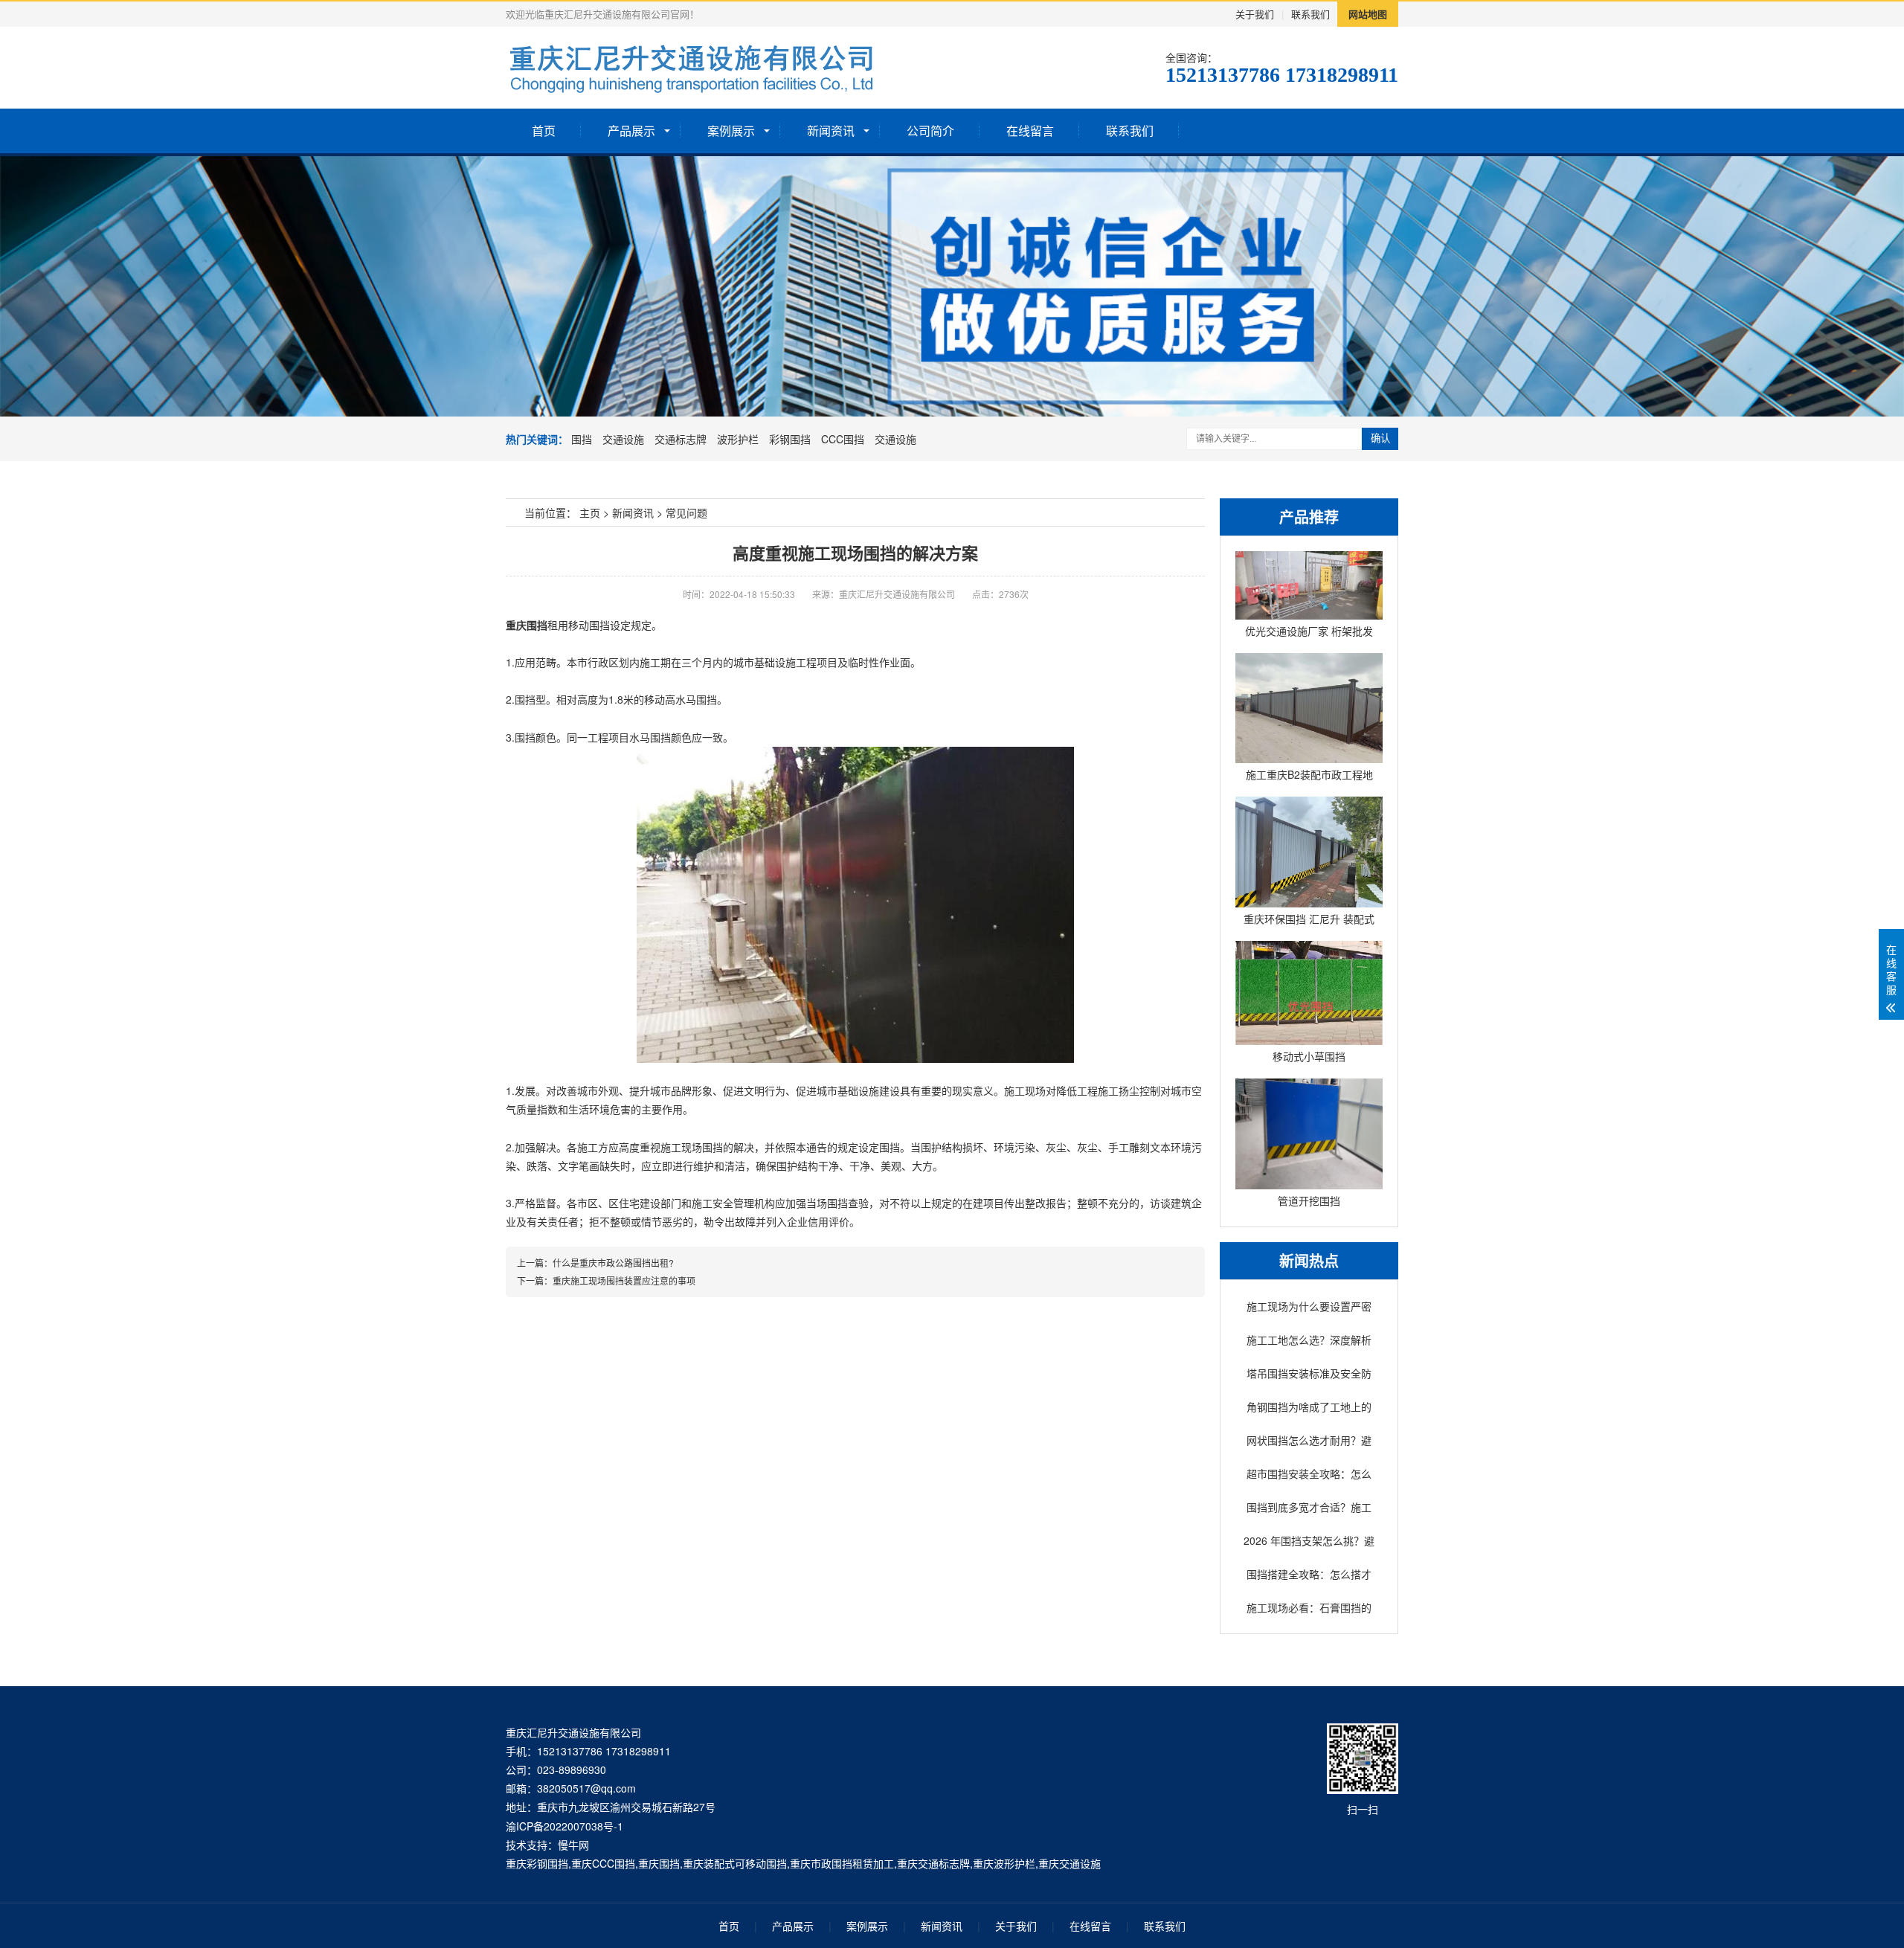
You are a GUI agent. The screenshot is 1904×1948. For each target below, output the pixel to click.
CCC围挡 (843, 439)
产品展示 (631, 131)
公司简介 (930, 131)
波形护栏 (738, 439)
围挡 (582, 439)
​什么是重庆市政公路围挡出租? (613, 1263)
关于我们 (1255, 14)
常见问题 (686, 512)
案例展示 (731, 131)
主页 (590, 512)
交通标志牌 (681, 439)
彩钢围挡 (790, 439)
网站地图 (1368, 14)
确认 (1380, 438)
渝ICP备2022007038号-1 (565, 1826)
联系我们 (1310, 14)
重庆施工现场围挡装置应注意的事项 (624, 1280)
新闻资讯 (831, 131)
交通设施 (623, 439)
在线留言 (1030, 131)
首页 (544, 131)
